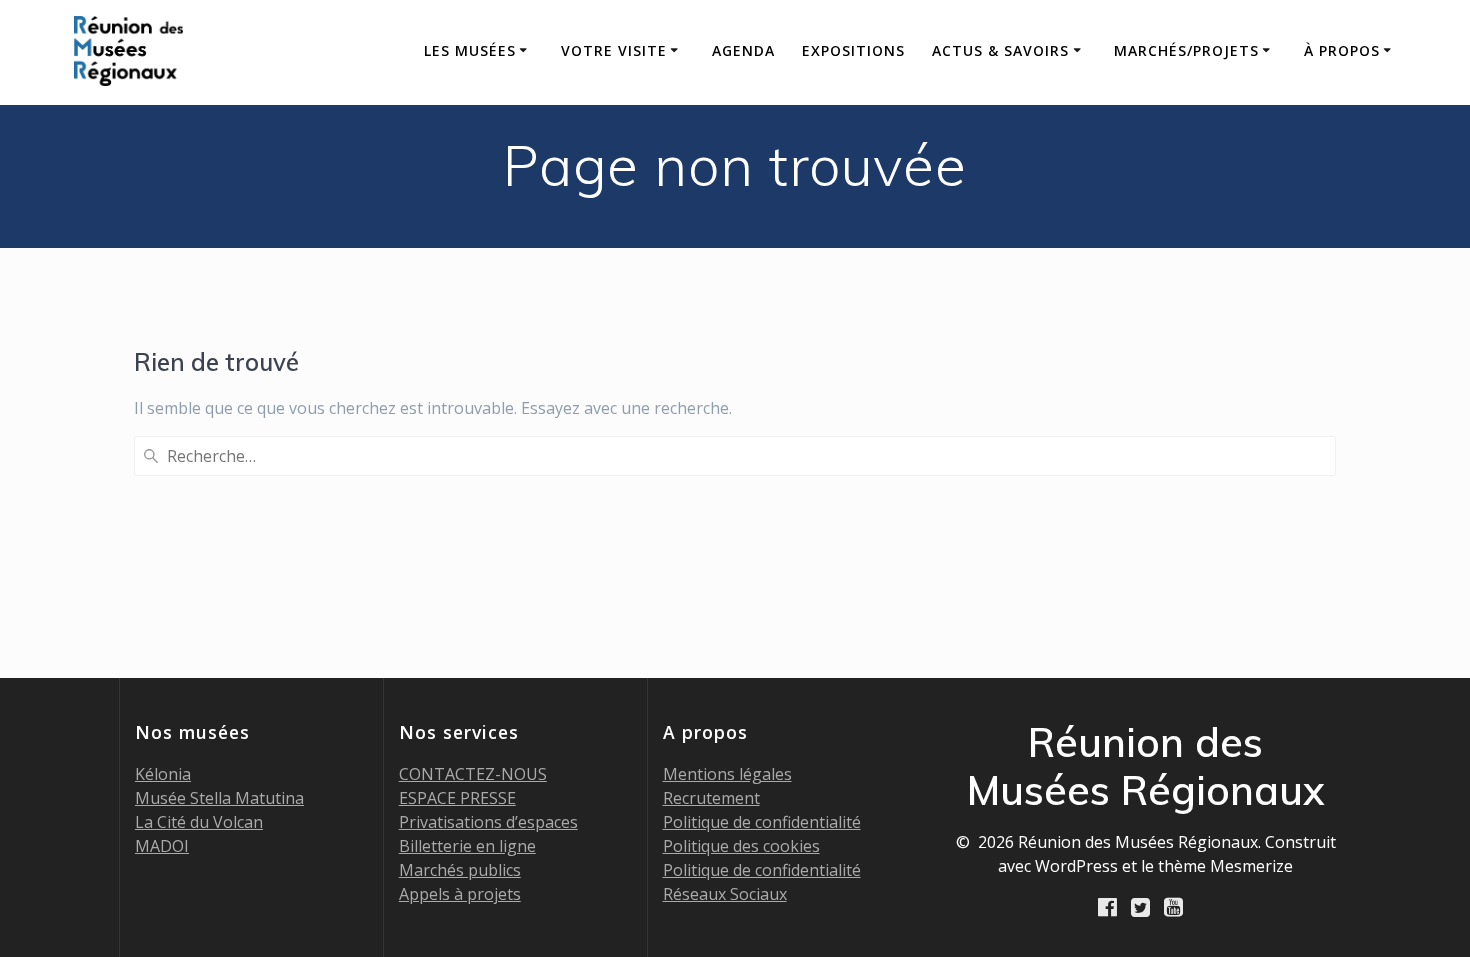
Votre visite (614, 50)
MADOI (162, 846)
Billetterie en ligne (467, 846)
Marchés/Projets (1186, 50)
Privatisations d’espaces (488, 822)
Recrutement (711, 798)
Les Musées (470, 50)
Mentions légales (727, 774)
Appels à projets (460, 894)
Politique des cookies (741, 846)
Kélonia (163, 774)
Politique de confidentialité (762, 822)
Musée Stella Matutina (219, 798)
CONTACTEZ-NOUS (473, 774)
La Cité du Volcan (199, 822)
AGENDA (743, 50)
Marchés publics (460, 870)
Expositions (853, 50)
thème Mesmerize (1225, 866)
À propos (1342, 50)
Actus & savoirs (1000, 50)
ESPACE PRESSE (457, 798)
